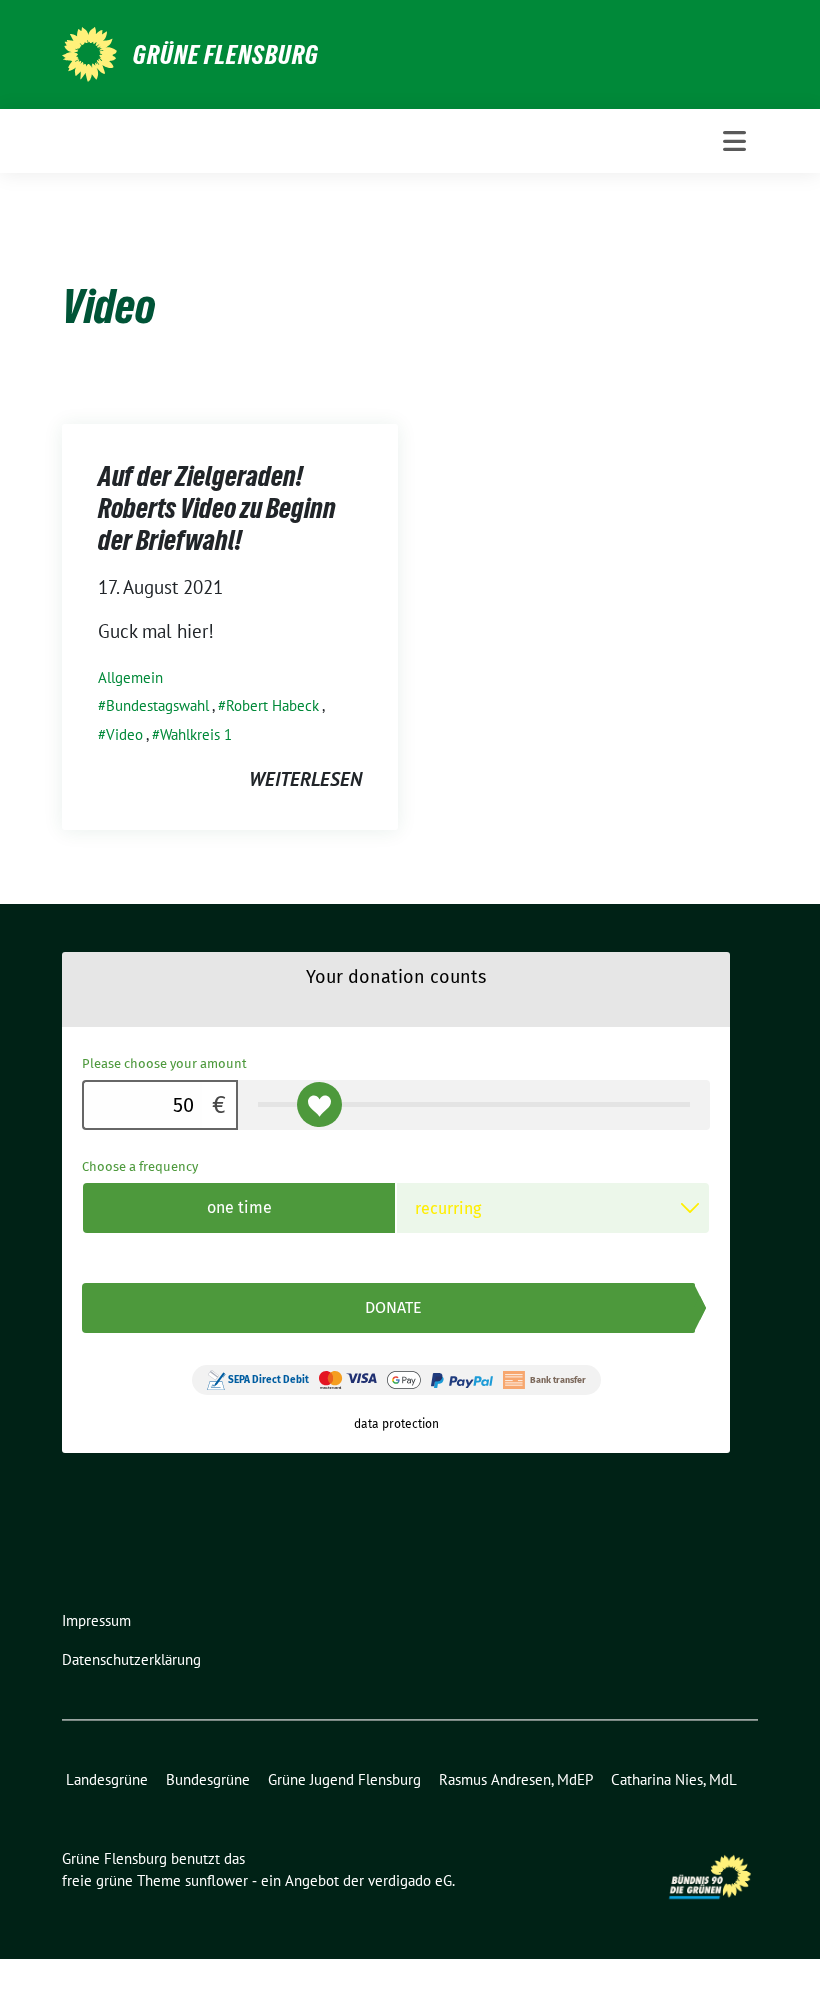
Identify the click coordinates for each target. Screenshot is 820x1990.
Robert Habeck (272, 705)
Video (124, 734)
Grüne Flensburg (226, 55)
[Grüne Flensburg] (89, 52)
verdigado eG (410, 1880)
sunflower (216, 1880)
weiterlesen (305, 779)
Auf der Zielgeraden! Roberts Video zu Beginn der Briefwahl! (217, 508)
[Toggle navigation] (734, 141)
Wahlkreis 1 (196, 734)
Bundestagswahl (157, 705)
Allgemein (130, 677)
